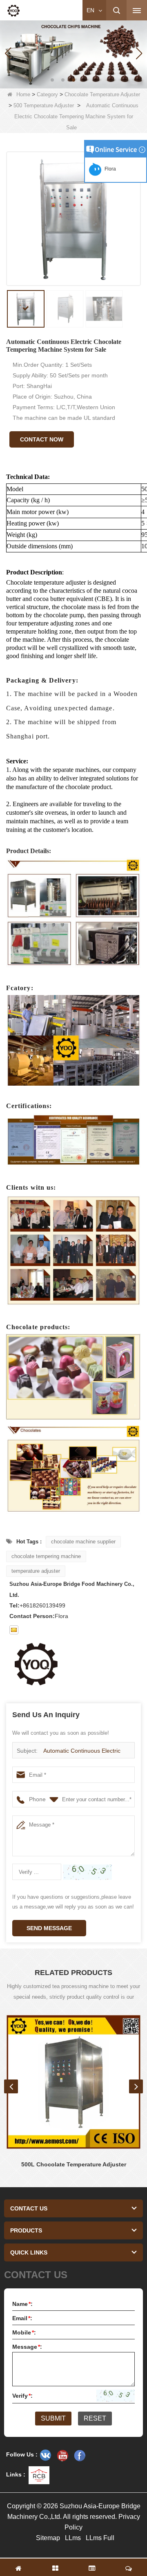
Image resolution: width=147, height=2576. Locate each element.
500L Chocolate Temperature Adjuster (74, 2164)
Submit (53, 2418)
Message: (27, 2347)
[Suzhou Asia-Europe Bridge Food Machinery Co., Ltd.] (13, 11)
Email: (22, 2318)
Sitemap (48, 2538)
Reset (95, 2418)
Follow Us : (22, 2454)
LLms (73, 2538)
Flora (109, 169)
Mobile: (24, 2332)
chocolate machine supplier (83, 1542)
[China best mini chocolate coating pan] (73, 53)
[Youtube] (62, 2455)
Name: (22, 2304)
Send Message (49, 1928)
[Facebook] (80, 2455)
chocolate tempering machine (46, 1556)
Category (47, 94)
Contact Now (42, 439)
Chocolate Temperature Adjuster (102, 94)
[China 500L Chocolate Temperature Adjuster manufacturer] (73, 2082)
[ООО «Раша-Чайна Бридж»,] (45, 2455)
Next (136, 2086)
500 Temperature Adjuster (44, 105)
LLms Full (100, 2538)
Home (23, 94)
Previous (11, 2086)
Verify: (22, 2396)
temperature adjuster (36, 1571)
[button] (52, 80)
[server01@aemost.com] (14, 1630)
